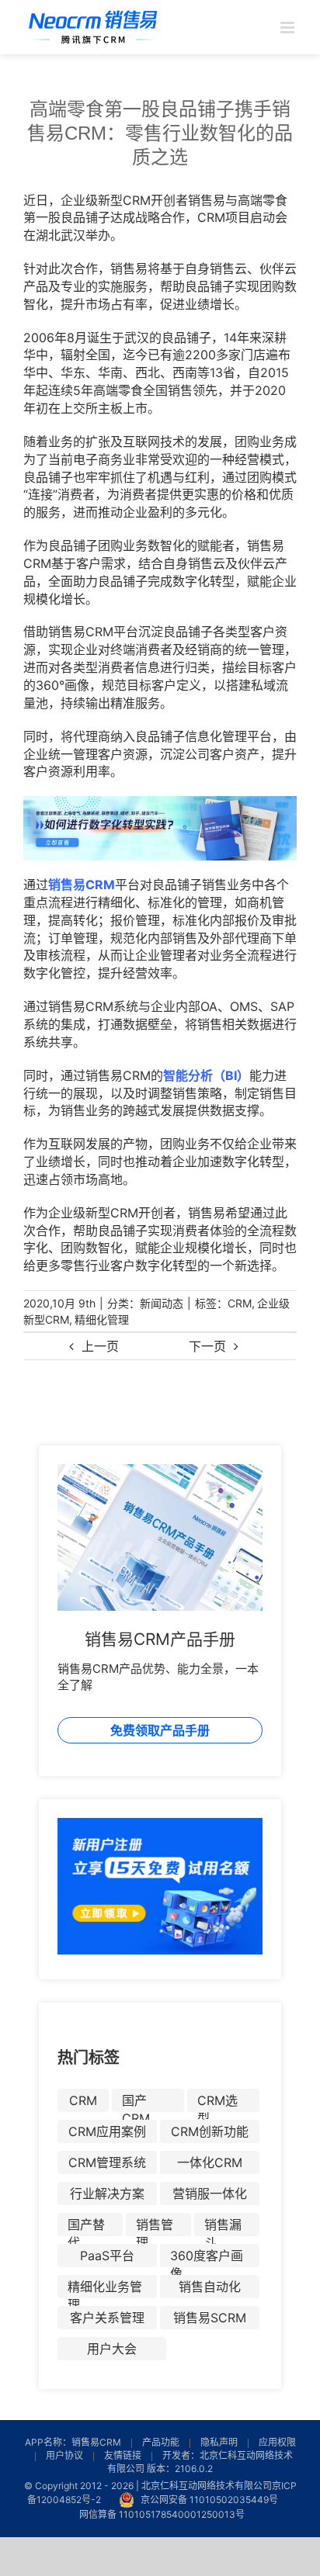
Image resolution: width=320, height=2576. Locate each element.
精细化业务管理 (105, 2289)
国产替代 (86, 2226)
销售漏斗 (223, 2226)
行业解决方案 (107, 2193)
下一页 (207, 1346)
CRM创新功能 (210, 2131)
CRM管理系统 (107, 2162)
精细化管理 (102, 1319)
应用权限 (277, 2442)
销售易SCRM (210, 2318)
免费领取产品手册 (160, 1730)
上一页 (100, 1346)
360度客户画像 (207, 2257)
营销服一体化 (210, 2193)
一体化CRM (210, 2162)
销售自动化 (210, 2287)
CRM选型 (217, 2102)
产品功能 (161, 2442)
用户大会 (112, 2349)
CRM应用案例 (107, 2131)
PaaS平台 (107, 2256)
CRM (240, 1303)
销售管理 (155, 2226)
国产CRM (136, 2102)
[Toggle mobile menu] (289, 28)
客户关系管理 (107, 2318)
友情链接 (123, 2455)
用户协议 (64, 2455)
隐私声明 (219, 2442)
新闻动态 (162, 1303)
